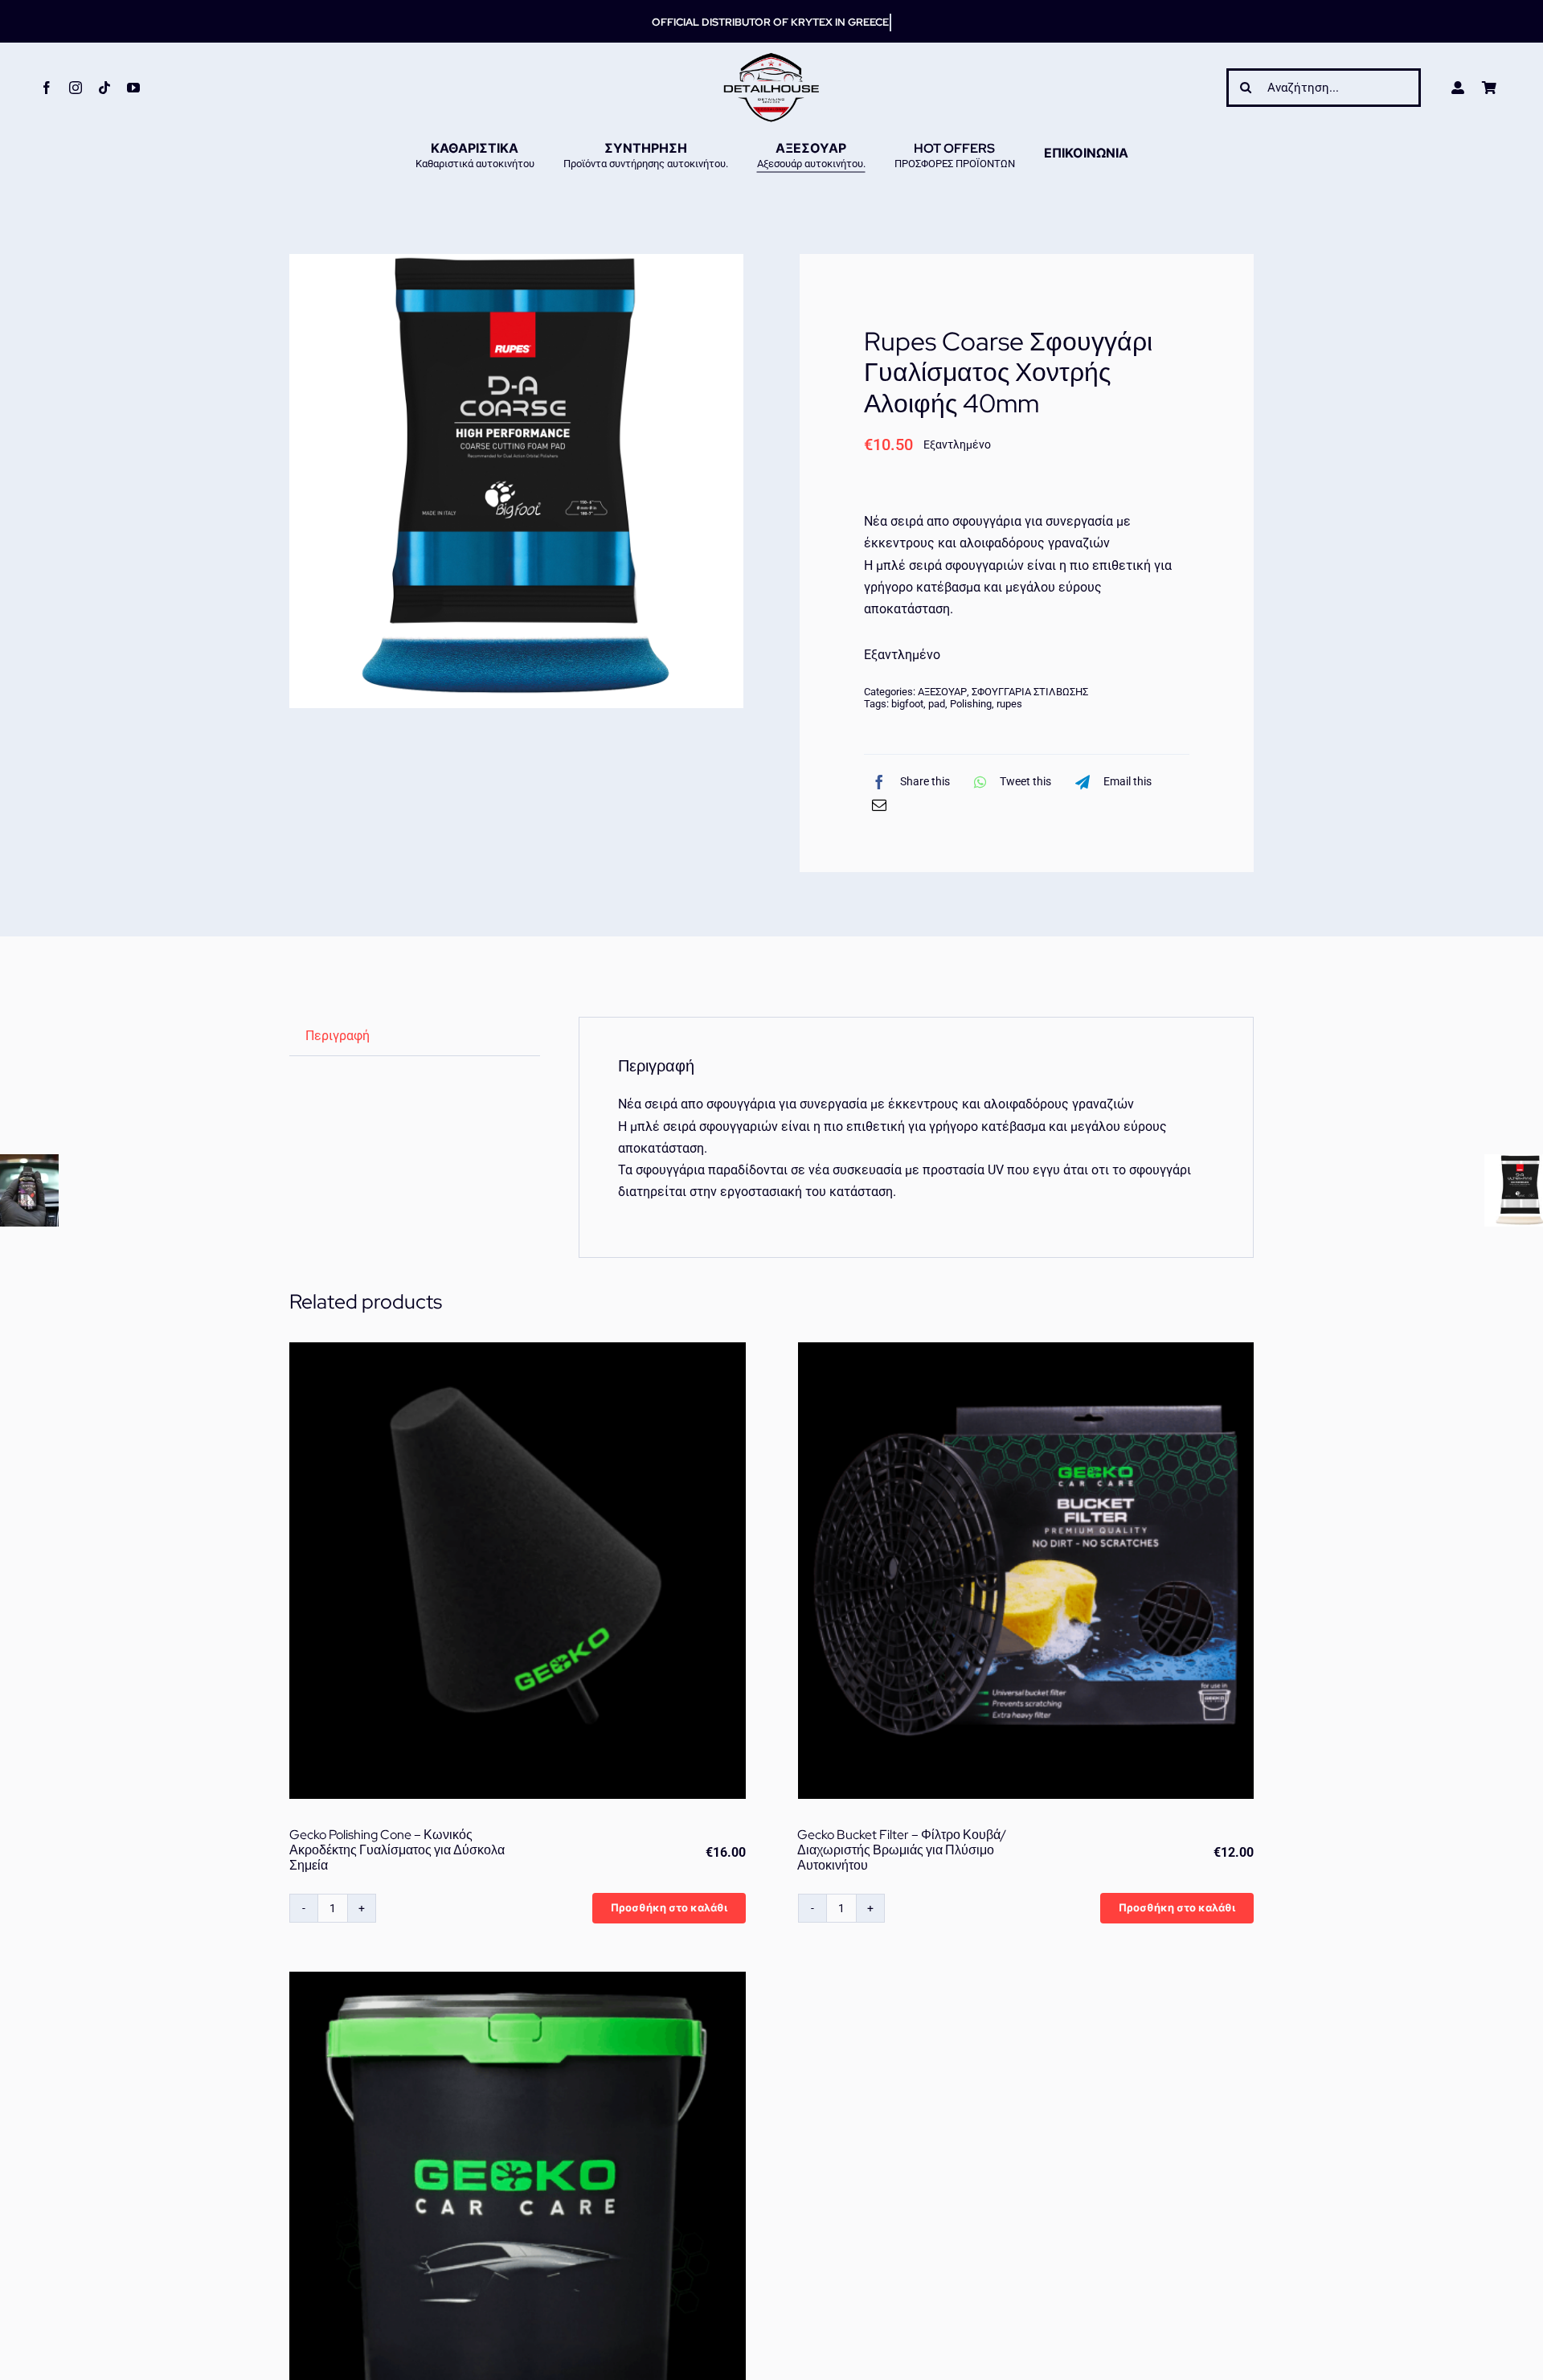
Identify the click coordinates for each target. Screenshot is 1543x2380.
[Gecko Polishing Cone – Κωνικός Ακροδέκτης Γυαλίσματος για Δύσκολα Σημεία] (518, 1571)
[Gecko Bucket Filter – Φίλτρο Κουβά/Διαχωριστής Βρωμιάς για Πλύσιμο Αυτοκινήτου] (1026, 1571)
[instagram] (76, 88)
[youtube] (133, 88)
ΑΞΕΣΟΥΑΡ (942, 692)
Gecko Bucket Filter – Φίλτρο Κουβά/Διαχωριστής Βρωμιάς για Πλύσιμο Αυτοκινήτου (902, 1850)
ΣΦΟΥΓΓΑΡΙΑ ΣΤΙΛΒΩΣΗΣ (1030, 692)
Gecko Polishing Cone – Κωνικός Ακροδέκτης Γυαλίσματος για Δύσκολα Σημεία (397, 1850)
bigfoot (907, 704)
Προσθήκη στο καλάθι (669, 1908)
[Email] (879, 805)
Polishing (971, 704)
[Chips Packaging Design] (516, 481)
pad (937, 704)
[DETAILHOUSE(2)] (771, 58)
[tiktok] (104, 88)
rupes (1009, 704)
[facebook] (47, 88)
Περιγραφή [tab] (338, 1036)
